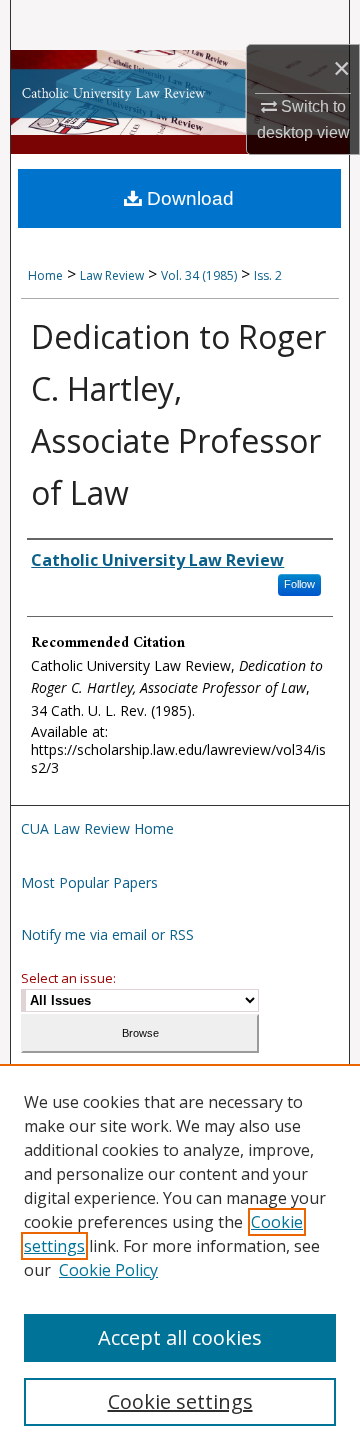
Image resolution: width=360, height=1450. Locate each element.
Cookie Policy (108, 1270)
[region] (180, 1257)
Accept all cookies (180, 1337)
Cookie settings (180, 1401)
